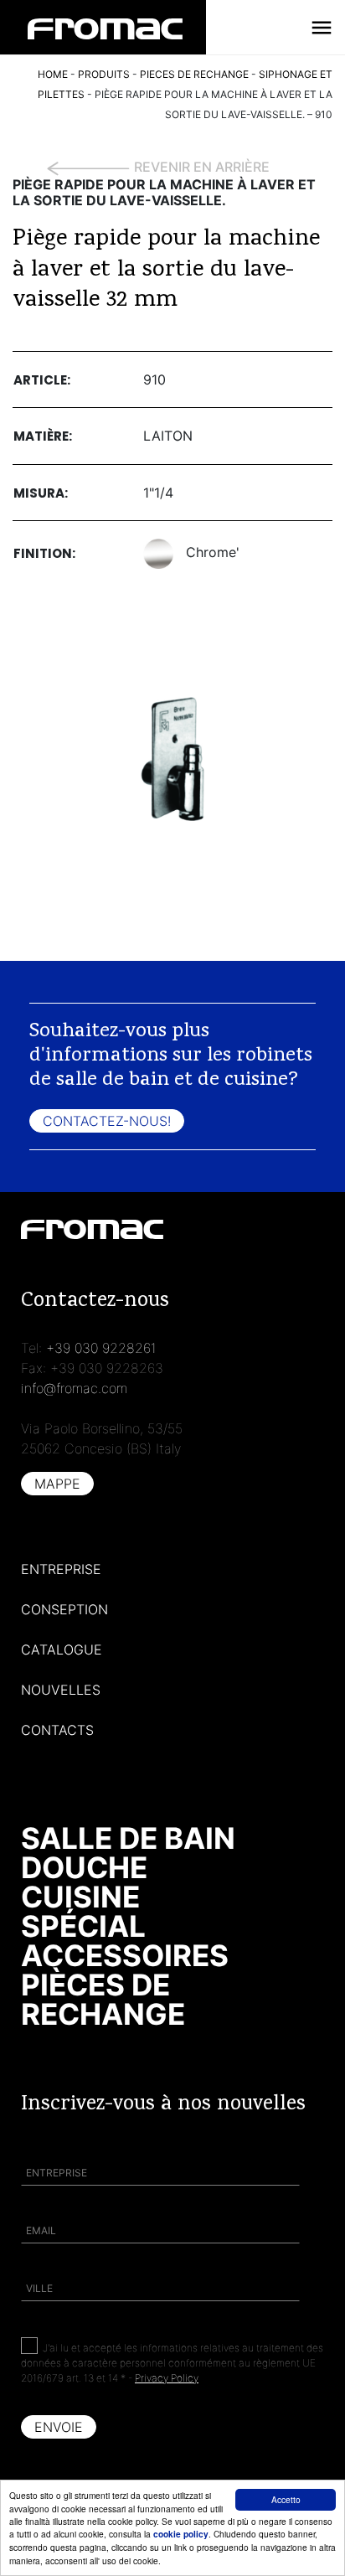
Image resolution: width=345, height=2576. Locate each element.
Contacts (57, 1730)
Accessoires (125, 1955)
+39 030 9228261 (101, 1348)
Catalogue (62, 1649)
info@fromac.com (74, 1388)
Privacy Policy (167, 2378)
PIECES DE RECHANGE (194, 74)
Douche (84, 1867)
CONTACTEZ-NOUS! (107, 1121)
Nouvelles (61, 1690)
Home (53, 74)
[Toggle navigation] (322, 28)
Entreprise (61, 1569)
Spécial (83, 1926)
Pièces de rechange (103, 1999)
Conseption (64, 1609)
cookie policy (181, 2534)
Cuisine (80, 1897)
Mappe (57, 1484)
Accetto (286, 2499)
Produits (104, 74)
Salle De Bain (128, 1838)
